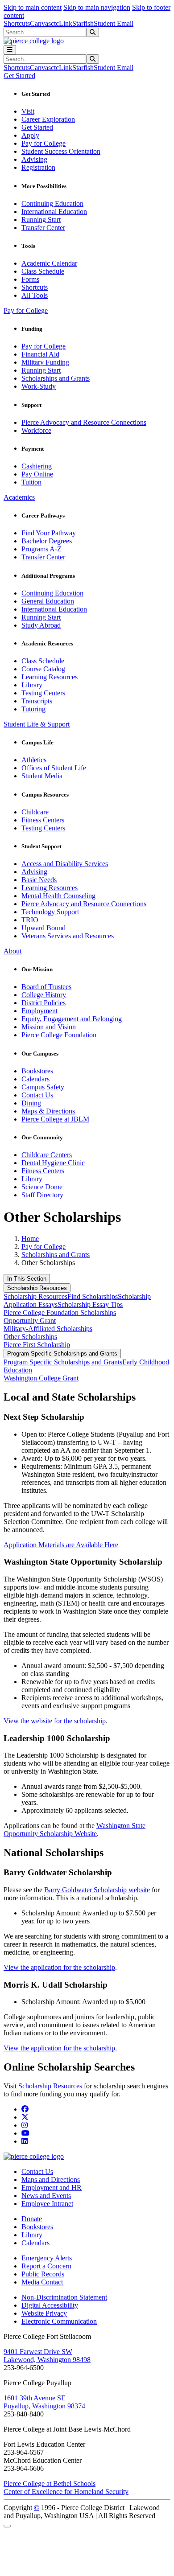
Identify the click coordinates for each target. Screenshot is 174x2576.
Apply (30, 135)
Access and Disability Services (65, 864)
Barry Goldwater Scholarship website (97, 1890)
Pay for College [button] (26, 310)
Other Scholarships (30, 1337)
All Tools (35, 295)
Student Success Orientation (61, 151)
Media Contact (42, 2282)
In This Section (27, 1279)
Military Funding (45, 362)
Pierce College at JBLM (55, 1119)
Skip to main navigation (97, 7)
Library (32, 685)
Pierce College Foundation (59, 1035)
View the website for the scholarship (55, 1721)
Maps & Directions (48, 1111)
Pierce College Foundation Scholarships (60, 1313)
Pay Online (37, 474)
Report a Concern (46, 2266)
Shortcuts (17, 23)
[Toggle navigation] (10, 50)
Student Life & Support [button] (37, 724)
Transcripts (37, 701)
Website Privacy (44, 2313)
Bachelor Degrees (47, 541)
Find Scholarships (93, 1296)
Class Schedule (43, 271)
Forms (30, 279)
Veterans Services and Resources (68, 936)
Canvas (40, 23)
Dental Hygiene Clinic (53, 1163)
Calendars (35, 1079)
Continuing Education (52, 203)
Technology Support (50, 912)
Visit (28, 111)
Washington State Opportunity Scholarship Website (75, 1830)
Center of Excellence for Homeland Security (66, 2492)
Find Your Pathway (49, 533)
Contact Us (37, 1095)
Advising (34, 159)
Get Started (37, 127)
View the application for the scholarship (59, 1967)
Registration (38, 167)
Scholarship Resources (37, 1288)
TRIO (30, 920)
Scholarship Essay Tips (90, 1304)
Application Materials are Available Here (61, 1545)
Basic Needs (39, 880)
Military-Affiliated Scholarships (48, 1329)
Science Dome (42, 1187)
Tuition (31, 482)
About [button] (12, 951)
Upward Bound (43, 928)
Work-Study (39, 386)
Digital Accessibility (50, 2305)
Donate (32, 2219)
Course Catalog (43, 669)
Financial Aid (40, 354)
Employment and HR (52, 2188)
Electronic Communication (59, 2321)
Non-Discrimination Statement (64, 2297)
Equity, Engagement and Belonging (72, 1019)
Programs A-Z (41, 549)
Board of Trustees (46, 987)
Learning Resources (50, 677)
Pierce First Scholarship (37, 1345)
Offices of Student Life (54, 768)
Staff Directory (42, 1195)
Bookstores (37, 1071)
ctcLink (62, 23)
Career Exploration (48, 119)
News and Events (46, 2196)
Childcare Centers (47, 1155)
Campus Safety (43, 1087)
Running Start (41, 220)
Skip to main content (33, 7)
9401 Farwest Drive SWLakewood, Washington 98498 (47, 2356)
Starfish (83, 23)
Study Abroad (41, 625)
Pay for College (43, 143)
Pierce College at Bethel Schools (50, 2484)
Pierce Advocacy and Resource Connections (84, 422)
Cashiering (37, 466)
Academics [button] (19, 497)
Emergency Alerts (47, 2258)
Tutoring (33, 709)
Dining (31, 1103)
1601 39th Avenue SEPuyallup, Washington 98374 (44, 2402)
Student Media (42, 776)
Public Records (43, 2274)
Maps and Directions (51, 2180)
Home (30, 1239)
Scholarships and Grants (56, 378)
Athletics (34, 760)
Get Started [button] (19, 76)
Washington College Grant (41, 1378)
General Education (48, 601)
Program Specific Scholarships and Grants (62, 1354)
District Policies (43, 1003)
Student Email (114, 23)
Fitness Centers (43, 820)
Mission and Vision (49, 1027)
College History (44, 995)
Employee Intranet (47, 2204)
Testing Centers (43, 693)
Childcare (35, 812)
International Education (54, 212)
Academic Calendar (49, 263)
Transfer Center (43, 228)
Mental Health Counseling (58, 896)
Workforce (36, 430)
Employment (39, 1011)
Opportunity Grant (30, 1321)
